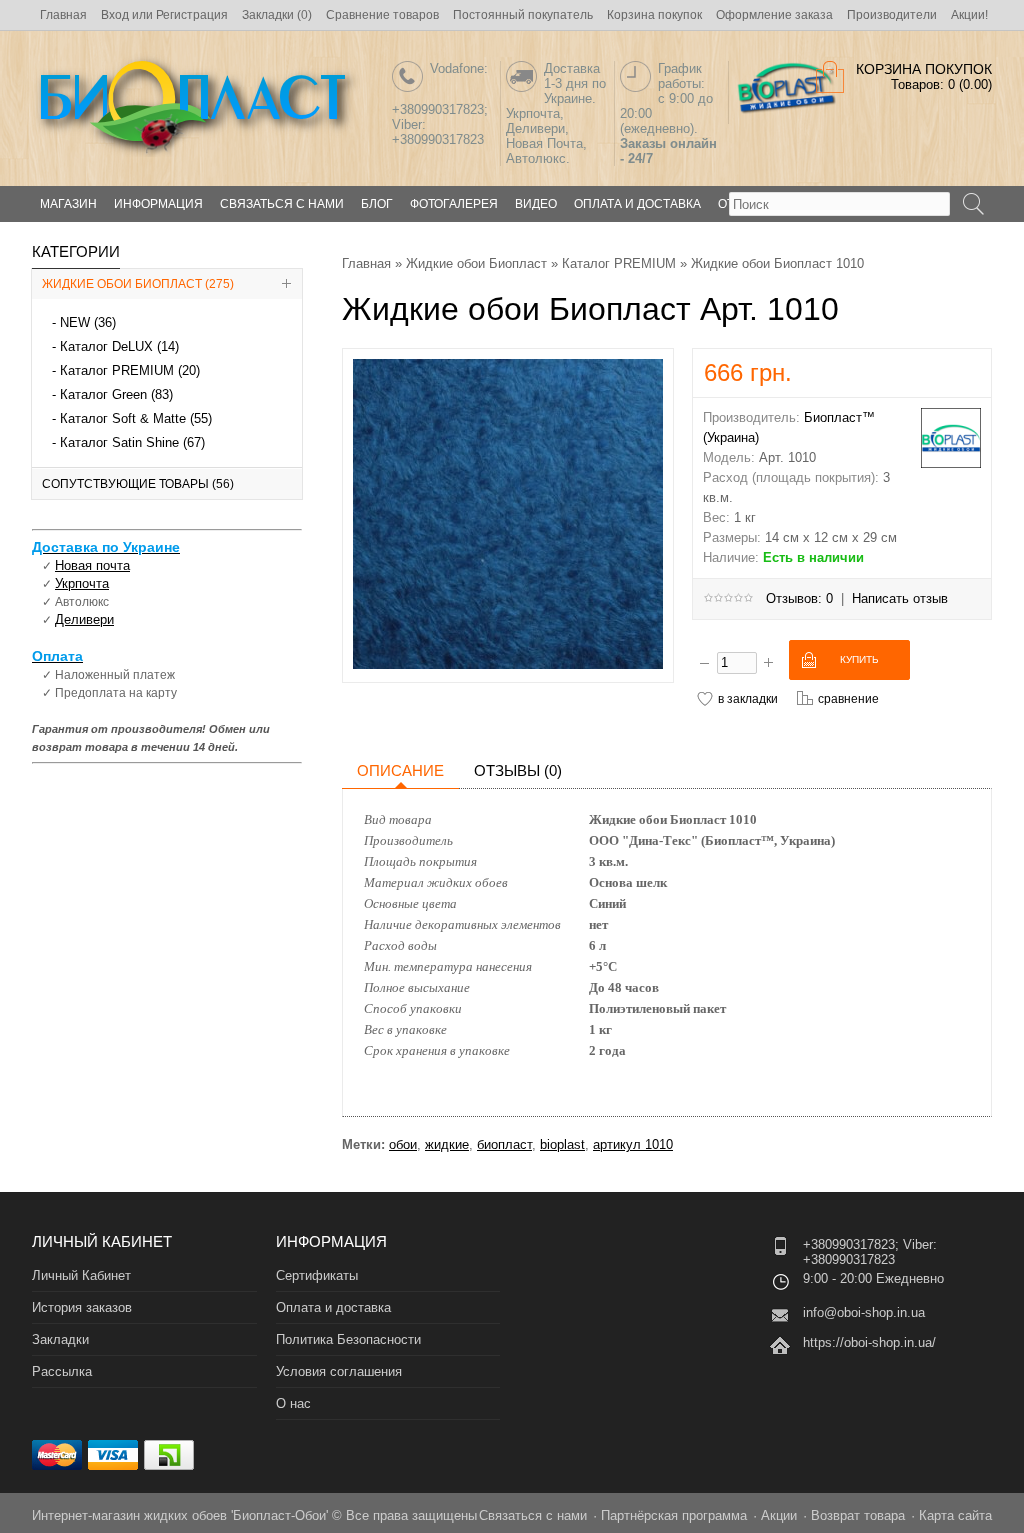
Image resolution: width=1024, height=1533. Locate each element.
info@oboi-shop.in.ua (864, 1312)
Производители (892, 15)
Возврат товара (858, 1515)
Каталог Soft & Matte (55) (136, 418)
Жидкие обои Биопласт (476, 263)
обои (403, 1144)
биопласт (504, 1144)
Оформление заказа (774, 15)
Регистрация (192, 15)
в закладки (748, 698)
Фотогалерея (454, 204)
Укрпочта (82, 583)
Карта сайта (955, 1515)
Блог (377, 204)
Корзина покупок (654, 15)
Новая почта (92, 565)
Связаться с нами (282, 204)
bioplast (562, 1144)
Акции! (969, 15)
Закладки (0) (277, 15)
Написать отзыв (900, 598)
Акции (779, 1515)
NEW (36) (88, 322)
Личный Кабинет (81, 1275)
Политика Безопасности (348, 1339)
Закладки (60, 1339)
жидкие (447, 1144)
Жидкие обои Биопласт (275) (138, 284)
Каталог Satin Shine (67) (132, 442)
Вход (115, 15)
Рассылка (62, 1371)
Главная (63, 15)
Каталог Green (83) (116, 394)
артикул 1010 (633, 1144)
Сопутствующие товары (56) (138, 484)
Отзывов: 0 (799, 598)
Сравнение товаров (382, 15)
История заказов (82, 1307)
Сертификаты (317, 1275)
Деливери (84, 619)
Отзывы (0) (518, 770)
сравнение (848, 698)
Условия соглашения (339, 1371)
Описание (400, 770)
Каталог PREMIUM (619, 263)
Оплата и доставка (637, 204)
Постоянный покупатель (523, 15)
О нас (293, 1403)
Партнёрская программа (674, 1515)
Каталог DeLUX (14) (119, 346)
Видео (536, 204)
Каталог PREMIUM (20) (130, 370)
